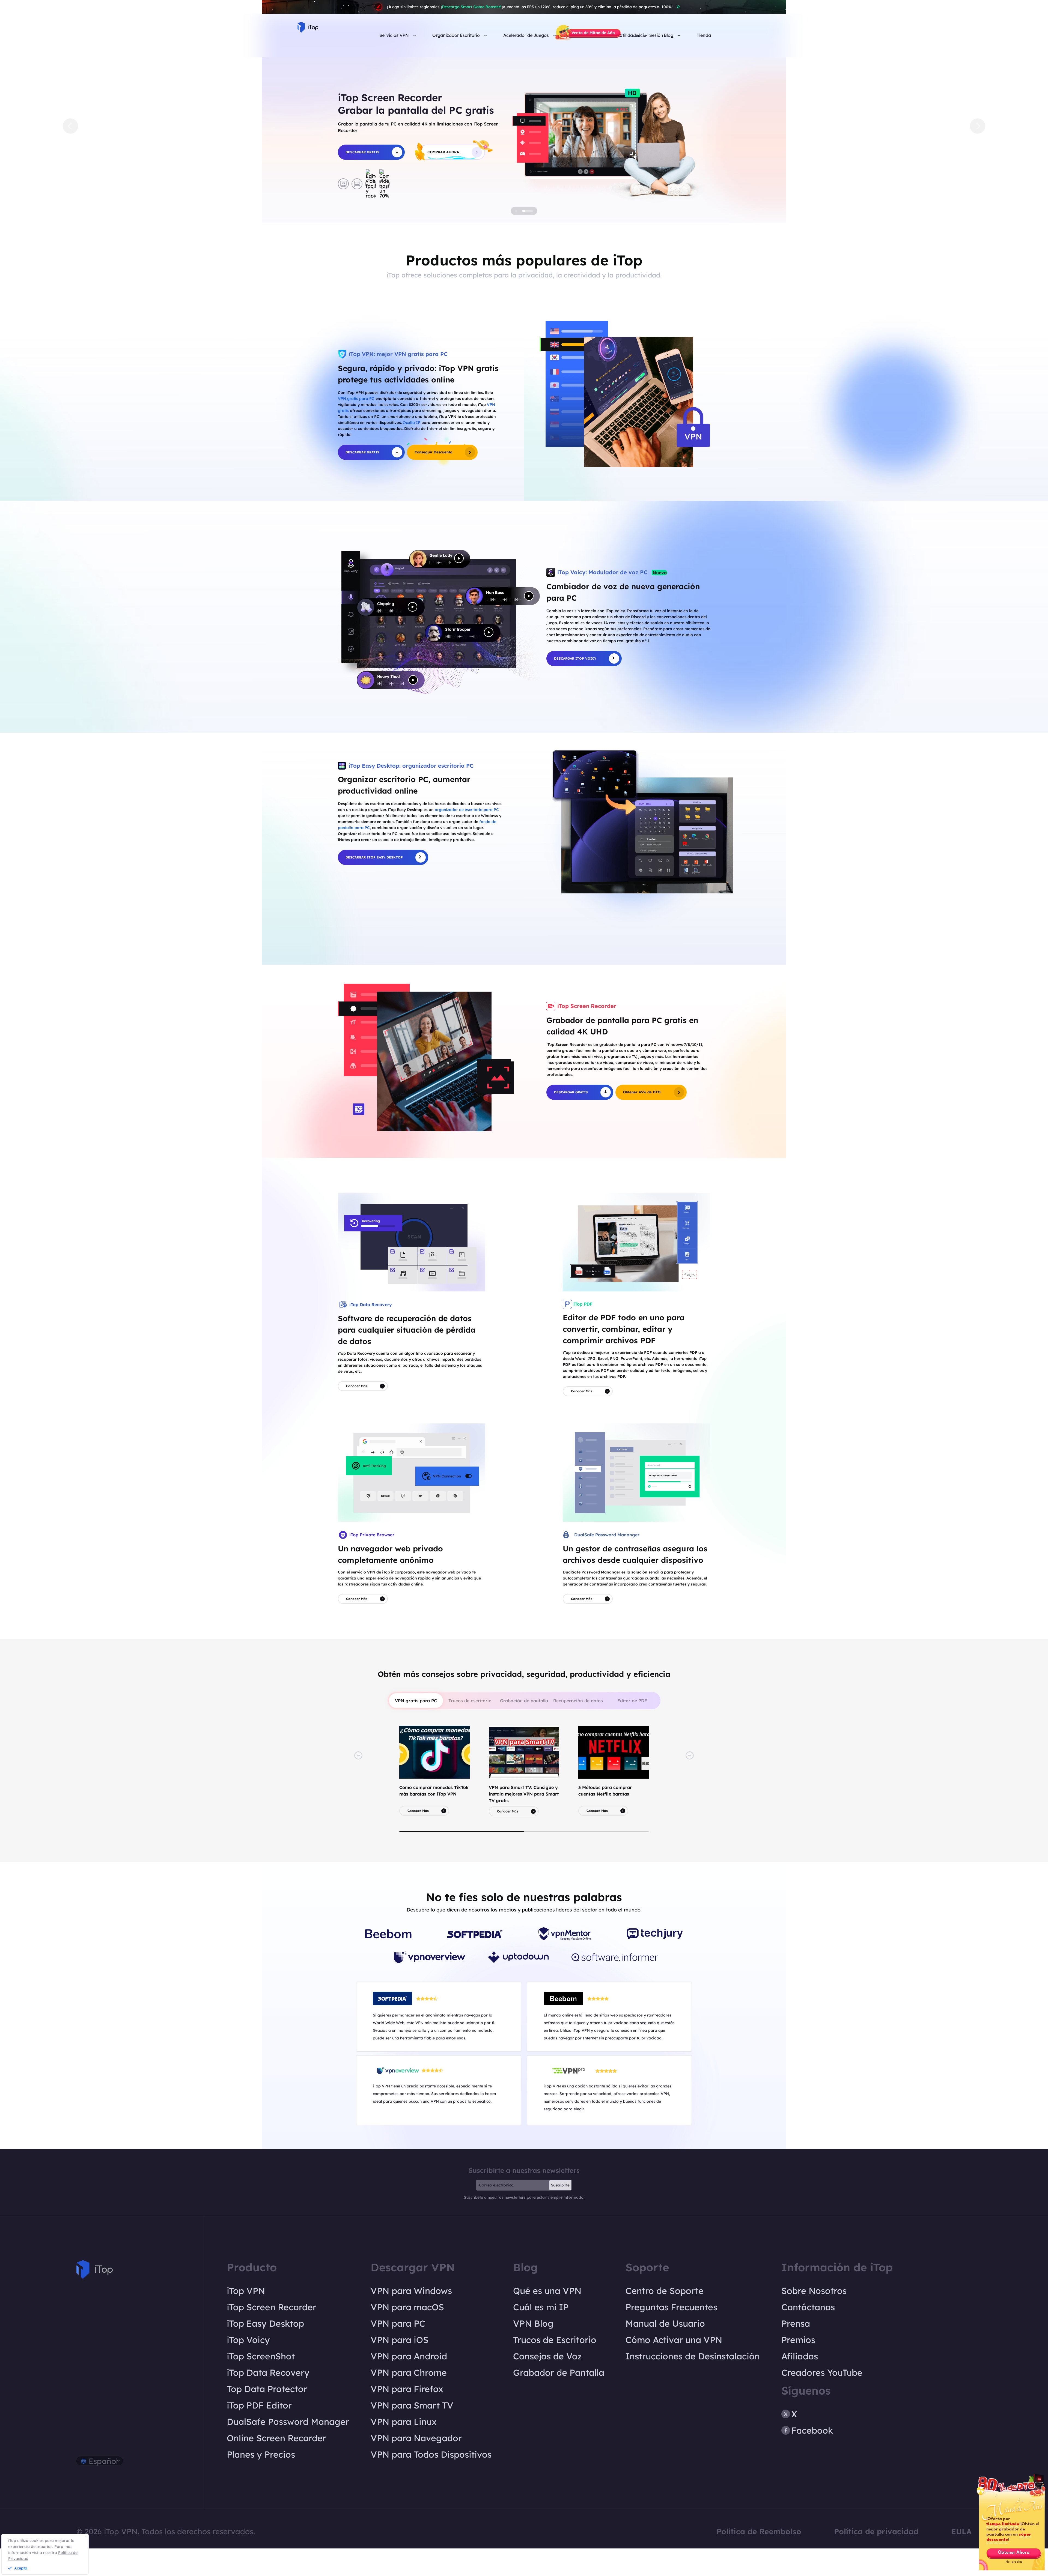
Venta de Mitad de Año (593, 33)
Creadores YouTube (822, 2400)
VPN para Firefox (407, 2416)
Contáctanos (808, 2335)
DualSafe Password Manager (288, 2449)
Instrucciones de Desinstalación (693, 2384)
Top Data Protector (267, 2416)
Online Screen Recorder (276, 2466)
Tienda (704, 35)
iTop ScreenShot (261, 2384)
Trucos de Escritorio (555, 2367)
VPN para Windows (411, 2318)
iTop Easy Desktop (265, 2351)
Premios (798, 2367)
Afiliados (800, 2384)
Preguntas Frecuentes (671, 2335)
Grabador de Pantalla (559, 2400)
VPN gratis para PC (356, 426)
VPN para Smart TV (412, 2433)
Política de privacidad (876, 2559)
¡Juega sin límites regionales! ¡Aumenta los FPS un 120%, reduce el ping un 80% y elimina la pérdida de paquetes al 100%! (530, 7)
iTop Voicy (248, 2367)
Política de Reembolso (759, 2559)
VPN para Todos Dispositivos (431, 2482)
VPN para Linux (404, 2449)
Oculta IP (412, 450)
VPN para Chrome (409, 2400)
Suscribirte (560, 2213)
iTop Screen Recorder (272, 2335)
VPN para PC (398, 2351)
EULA (961, 2559)
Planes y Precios (261, 2482)
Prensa (796, 2351)
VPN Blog (533, 2351)
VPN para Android (409, 2384)
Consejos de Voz (547, 2384)
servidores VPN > (509, 213)
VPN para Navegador (416, 2466)
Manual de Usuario (665, 2351)
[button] (70, 140)
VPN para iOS (400, 2367)
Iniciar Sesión (649, 35)
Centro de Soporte (665, 2318)
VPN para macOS (407, 2335)
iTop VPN (246, 2318)
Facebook (812, 2458)
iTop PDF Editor (259, 2433)
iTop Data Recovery (268, 2400)
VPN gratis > (417, 213)
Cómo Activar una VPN (674, 2367)
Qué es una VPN (547, 2318)
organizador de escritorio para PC (467, 837)
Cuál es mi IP (541, 2335)
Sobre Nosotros (814, 2318)
